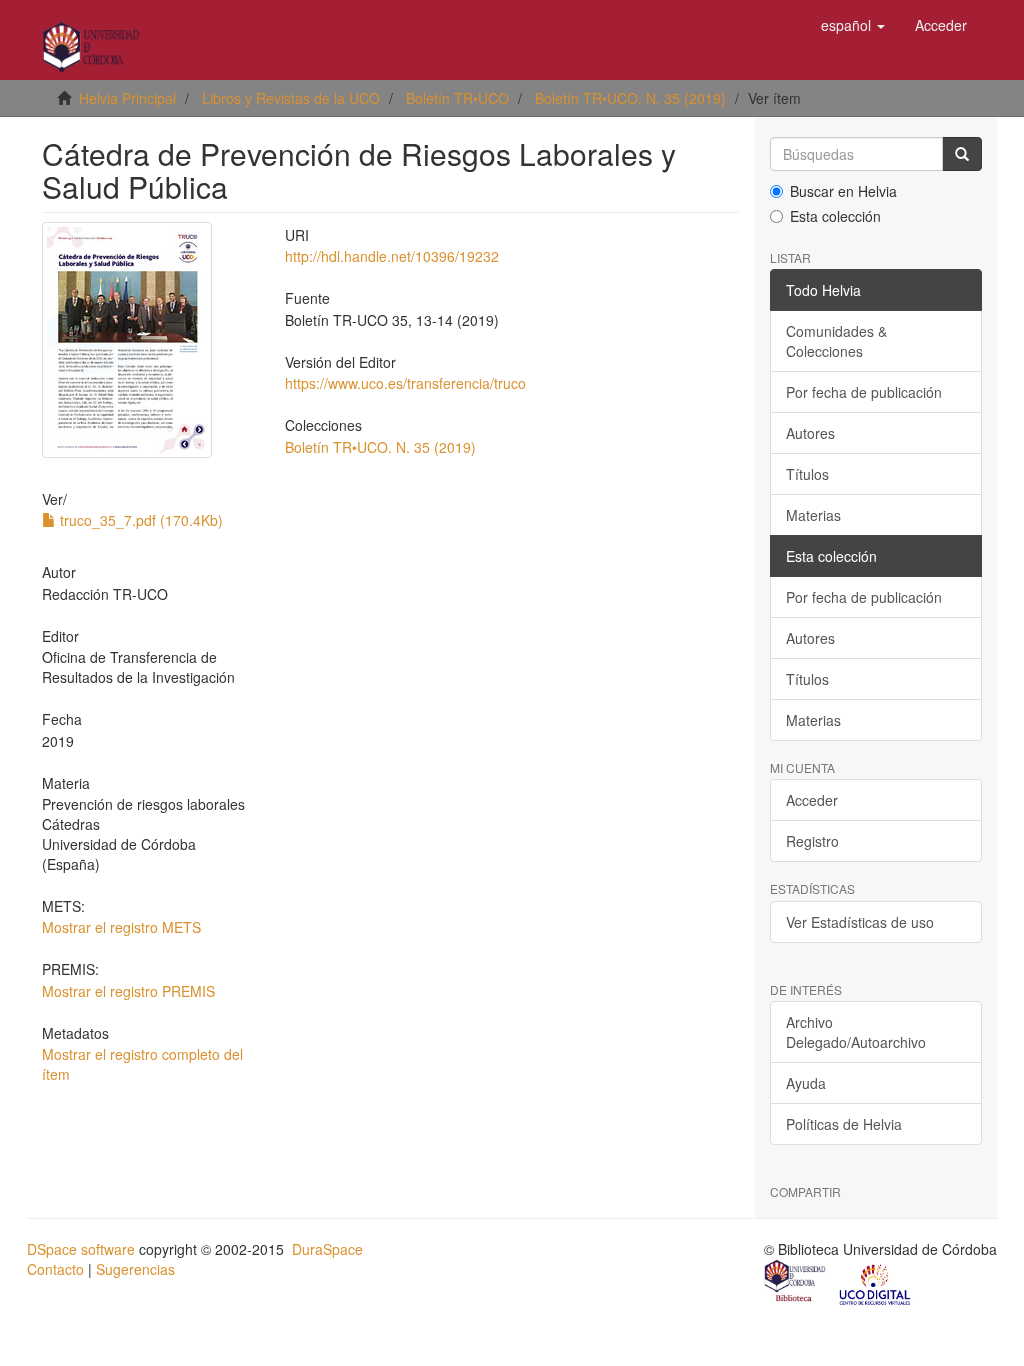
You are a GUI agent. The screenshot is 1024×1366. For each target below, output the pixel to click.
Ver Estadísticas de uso (860, 922)
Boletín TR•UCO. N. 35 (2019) (630, 98)
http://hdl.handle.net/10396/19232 (392, 256)
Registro (812, 841)
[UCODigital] (876, 1283)
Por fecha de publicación (864, 392)
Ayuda (806, 1083)
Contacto (55, 1269)
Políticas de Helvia (844, 1124)
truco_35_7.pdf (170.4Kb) (139, 520)
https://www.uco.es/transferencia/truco (405, 383)
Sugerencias (135, 1269)
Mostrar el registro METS (121, 927)
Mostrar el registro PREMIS (128, 991)
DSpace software (81, 1249)
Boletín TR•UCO (457, 98)
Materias (813, 515)
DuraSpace (327, 1249)
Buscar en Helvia (843, 191)
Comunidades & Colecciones (836, 341)
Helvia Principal (127, 98)
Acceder (812, 800)
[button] (853, 25)
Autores (810, 433)
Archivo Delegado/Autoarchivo (856, 1032)
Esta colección (835, 216)
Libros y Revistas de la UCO (291, 98)
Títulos (807, 474)
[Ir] (962, 154)
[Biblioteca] (796, 1283)
